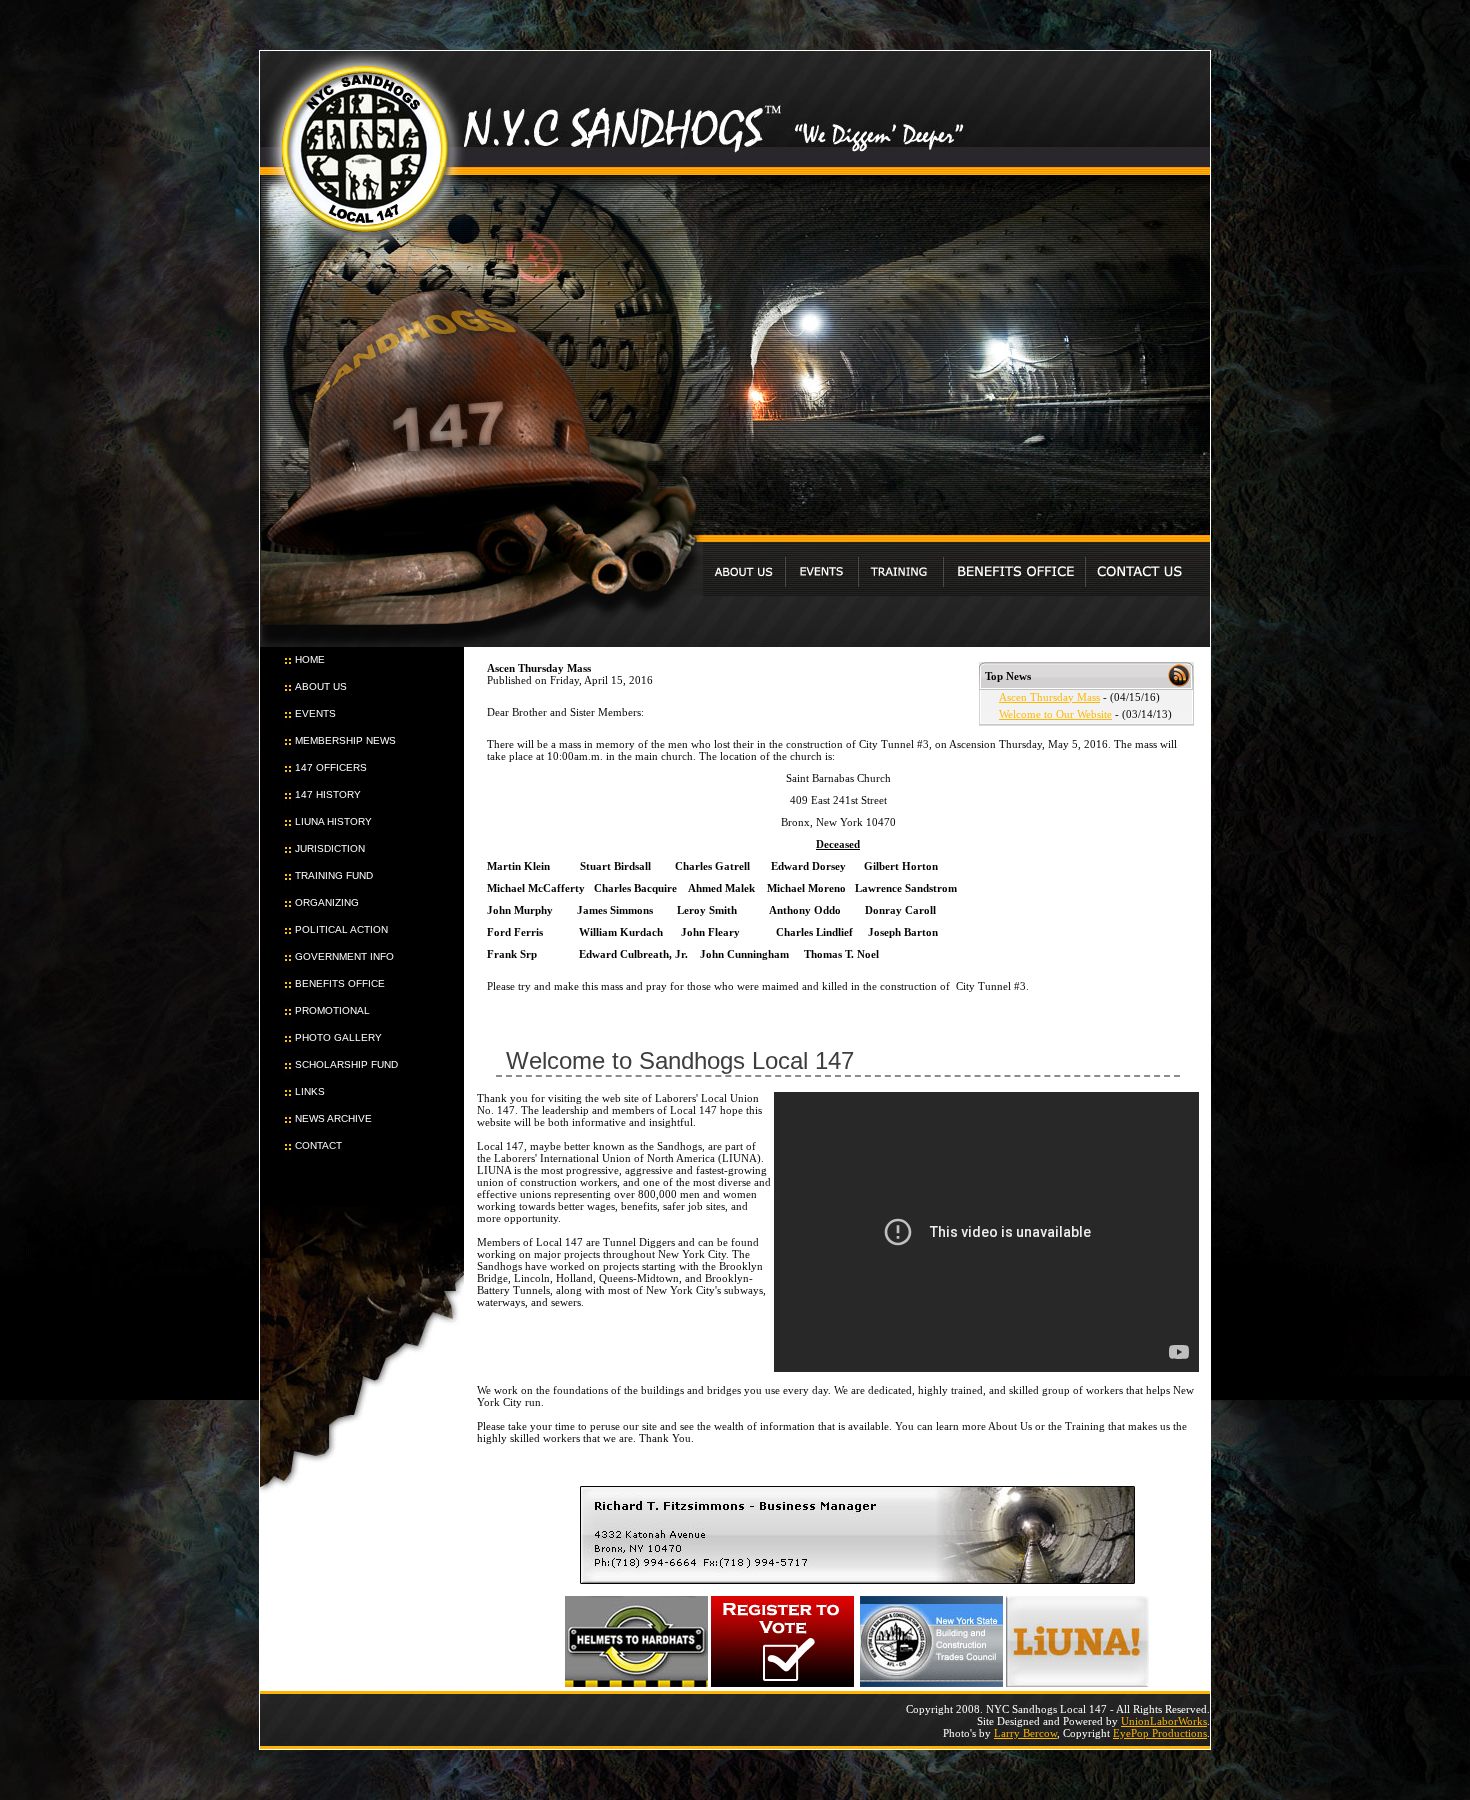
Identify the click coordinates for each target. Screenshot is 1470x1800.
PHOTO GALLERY (338, 1037)
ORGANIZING (327, 902)
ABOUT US (321, 686)
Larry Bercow (1025, 1733)
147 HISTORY (328, 794)
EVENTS (315, 713)
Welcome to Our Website (1055, 714)
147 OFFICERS (331, 767)
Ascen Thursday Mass (1049, 697)
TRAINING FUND (334, 875)
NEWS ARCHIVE (333, 1118)
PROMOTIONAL (332, 1010)
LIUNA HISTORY (333, 821)
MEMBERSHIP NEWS (345, 740)
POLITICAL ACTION (341, 929)
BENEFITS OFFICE (340, 983)
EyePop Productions (1160, 1733)
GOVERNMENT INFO (344, 956)
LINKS (310, 1091)
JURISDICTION (330, 848)
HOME (310, 659)
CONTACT (318, 1145)
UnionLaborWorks (1164, 1721)
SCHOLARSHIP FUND (346, 1064)
